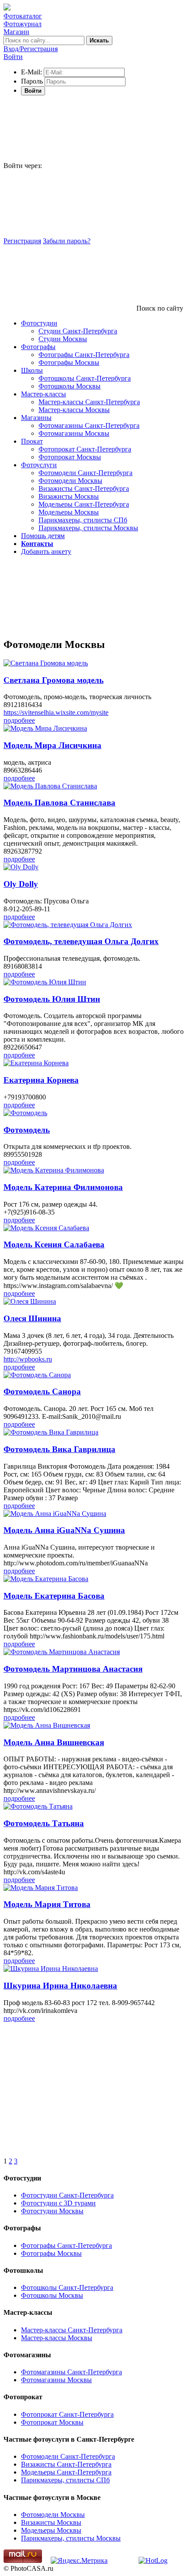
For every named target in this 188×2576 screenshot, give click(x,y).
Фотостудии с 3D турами (58, 2203)
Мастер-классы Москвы (74, 410)
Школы (32, 370)
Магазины (36, 418)
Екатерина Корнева (41, 1080)
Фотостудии (39, 323)
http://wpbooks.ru (28, 1359)
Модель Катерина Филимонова (63, 1187)
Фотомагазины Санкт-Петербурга (89, 425)
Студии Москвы (63, 339)
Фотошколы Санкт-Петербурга (85, 378)
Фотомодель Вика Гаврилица (59, 1449)
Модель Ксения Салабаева (54, 1244)
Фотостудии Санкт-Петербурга (67, 2195)
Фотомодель (27, 1130)
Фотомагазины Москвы (74, 433)
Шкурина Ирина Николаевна (60, 1986)
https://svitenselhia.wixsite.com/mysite (56, 712)
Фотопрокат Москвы (70, 457)
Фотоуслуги (39, 465)
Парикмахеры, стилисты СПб (83, 520)
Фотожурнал (23, 24)
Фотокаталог (23, 16)
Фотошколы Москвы (70, 386)
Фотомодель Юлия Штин (52, 999)
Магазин (16, 32)
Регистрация (22, 241)
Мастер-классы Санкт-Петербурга (89, 402)
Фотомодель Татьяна (44, 1823)
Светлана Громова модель (54, 680)
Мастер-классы (44, 394)
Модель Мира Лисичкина (52, 745)
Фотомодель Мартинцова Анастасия (73, 1669)
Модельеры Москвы (69, 512)
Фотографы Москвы (69, 362)
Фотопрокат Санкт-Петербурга (85, 449)
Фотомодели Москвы (70, 481)
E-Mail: (31, 72)
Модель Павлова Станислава (59, 803)
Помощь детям (43, 536)
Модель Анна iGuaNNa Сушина (64, 1530)
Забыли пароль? (67, 241)
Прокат (32, 441)
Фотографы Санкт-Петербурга (84, 355)
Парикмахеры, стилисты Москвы (88, 528)
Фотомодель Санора (42, 1391)
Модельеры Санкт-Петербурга (84, 504)
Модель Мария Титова (47, 1904)
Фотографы (38, 347)
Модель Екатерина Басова (54, 1596)
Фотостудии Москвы (52, 2211)
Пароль (32, 81)
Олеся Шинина (32, 1318)
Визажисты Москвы (69, 496)
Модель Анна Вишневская (54, 1742)
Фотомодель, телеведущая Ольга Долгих (81, 941)
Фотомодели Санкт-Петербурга (85, 473)
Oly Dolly (21, 884)
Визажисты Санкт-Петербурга (84, 488)
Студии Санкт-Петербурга (78, 331)
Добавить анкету (46, 551)
